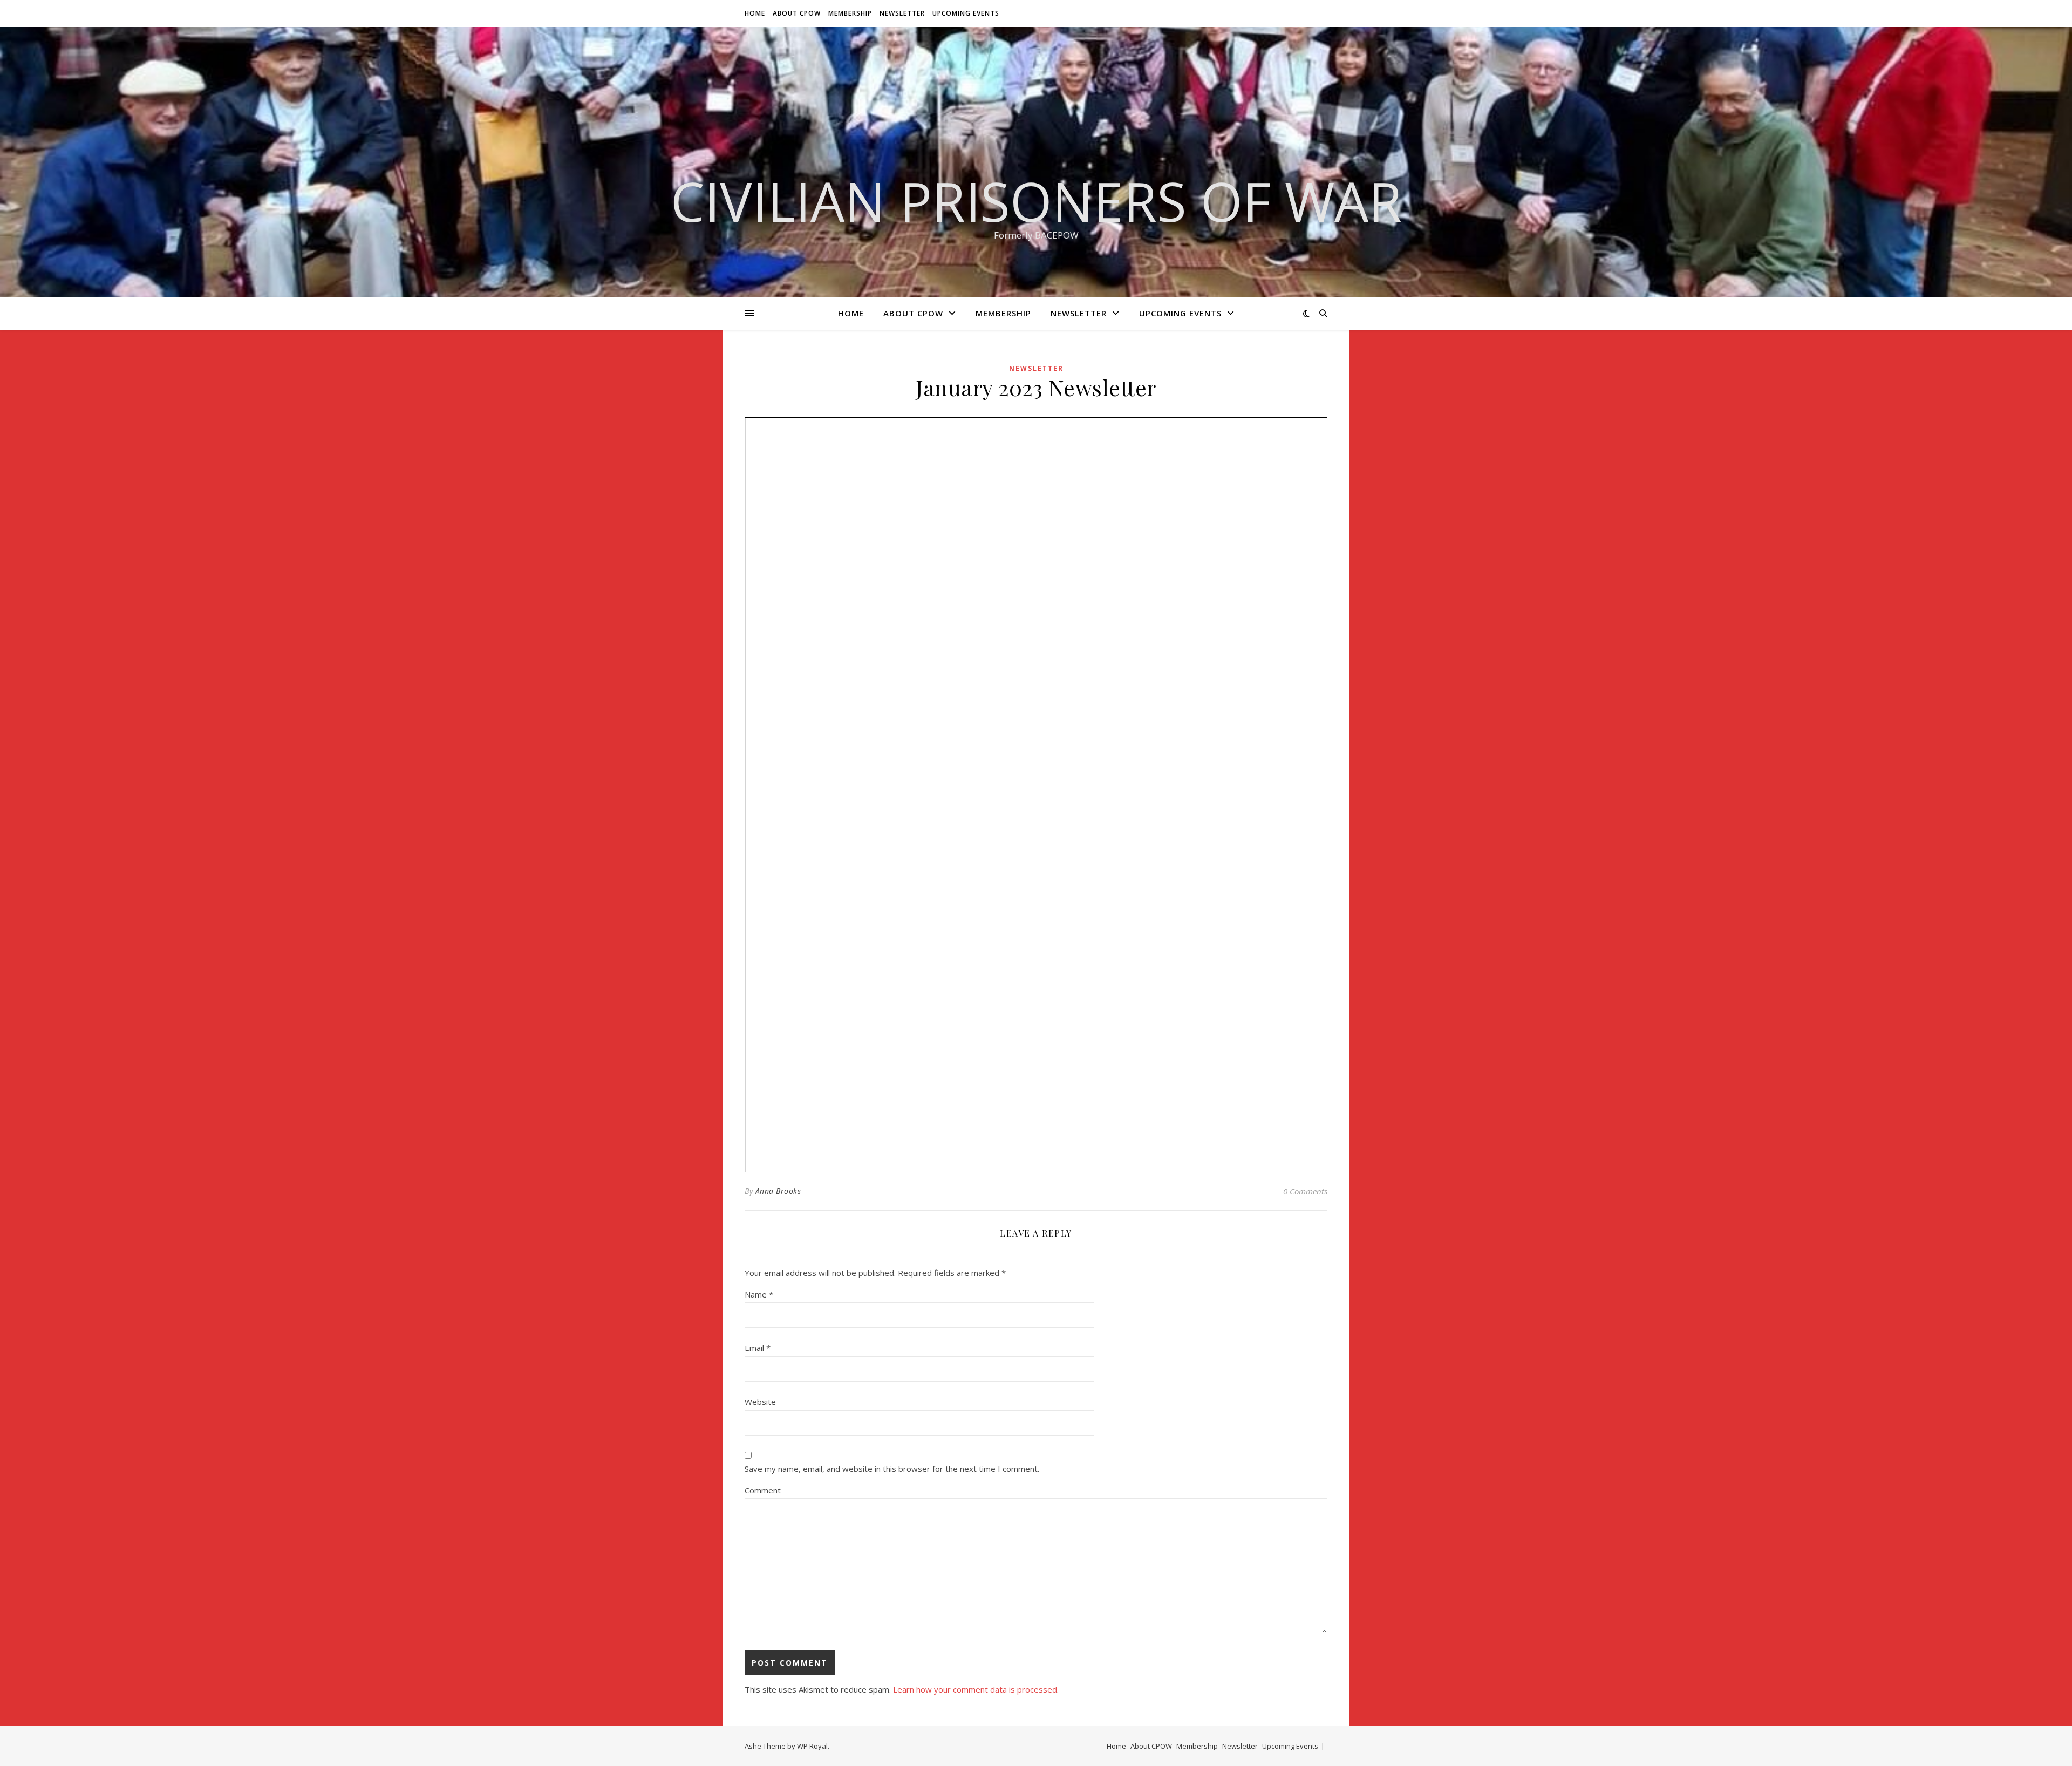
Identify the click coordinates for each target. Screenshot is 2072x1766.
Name (759, 1294)
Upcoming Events (966, 13)
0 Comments (1305, 1191)
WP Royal (812, 1746)
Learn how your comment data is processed (975, 1689)
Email (758, 1348)
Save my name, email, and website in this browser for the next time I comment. (892, 1469)
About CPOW (797, 13)
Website (760, 1402)
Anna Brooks (778, 1191)
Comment (763, 1490)
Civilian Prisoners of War (1036, 201)
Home (755, 13)
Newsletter (902, 13)
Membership (850, 13)
